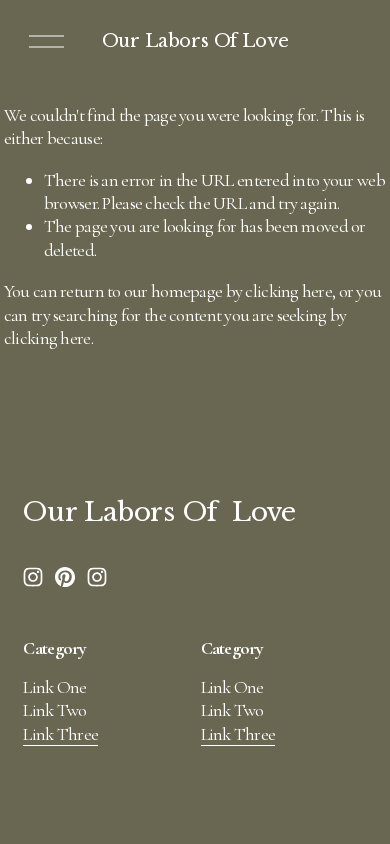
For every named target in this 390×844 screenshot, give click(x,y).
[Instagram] (33, 577)
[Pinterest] (65, 577)
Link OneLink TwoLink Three (60, 710)
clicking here (288, 291)
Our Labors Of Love (195, 41)
